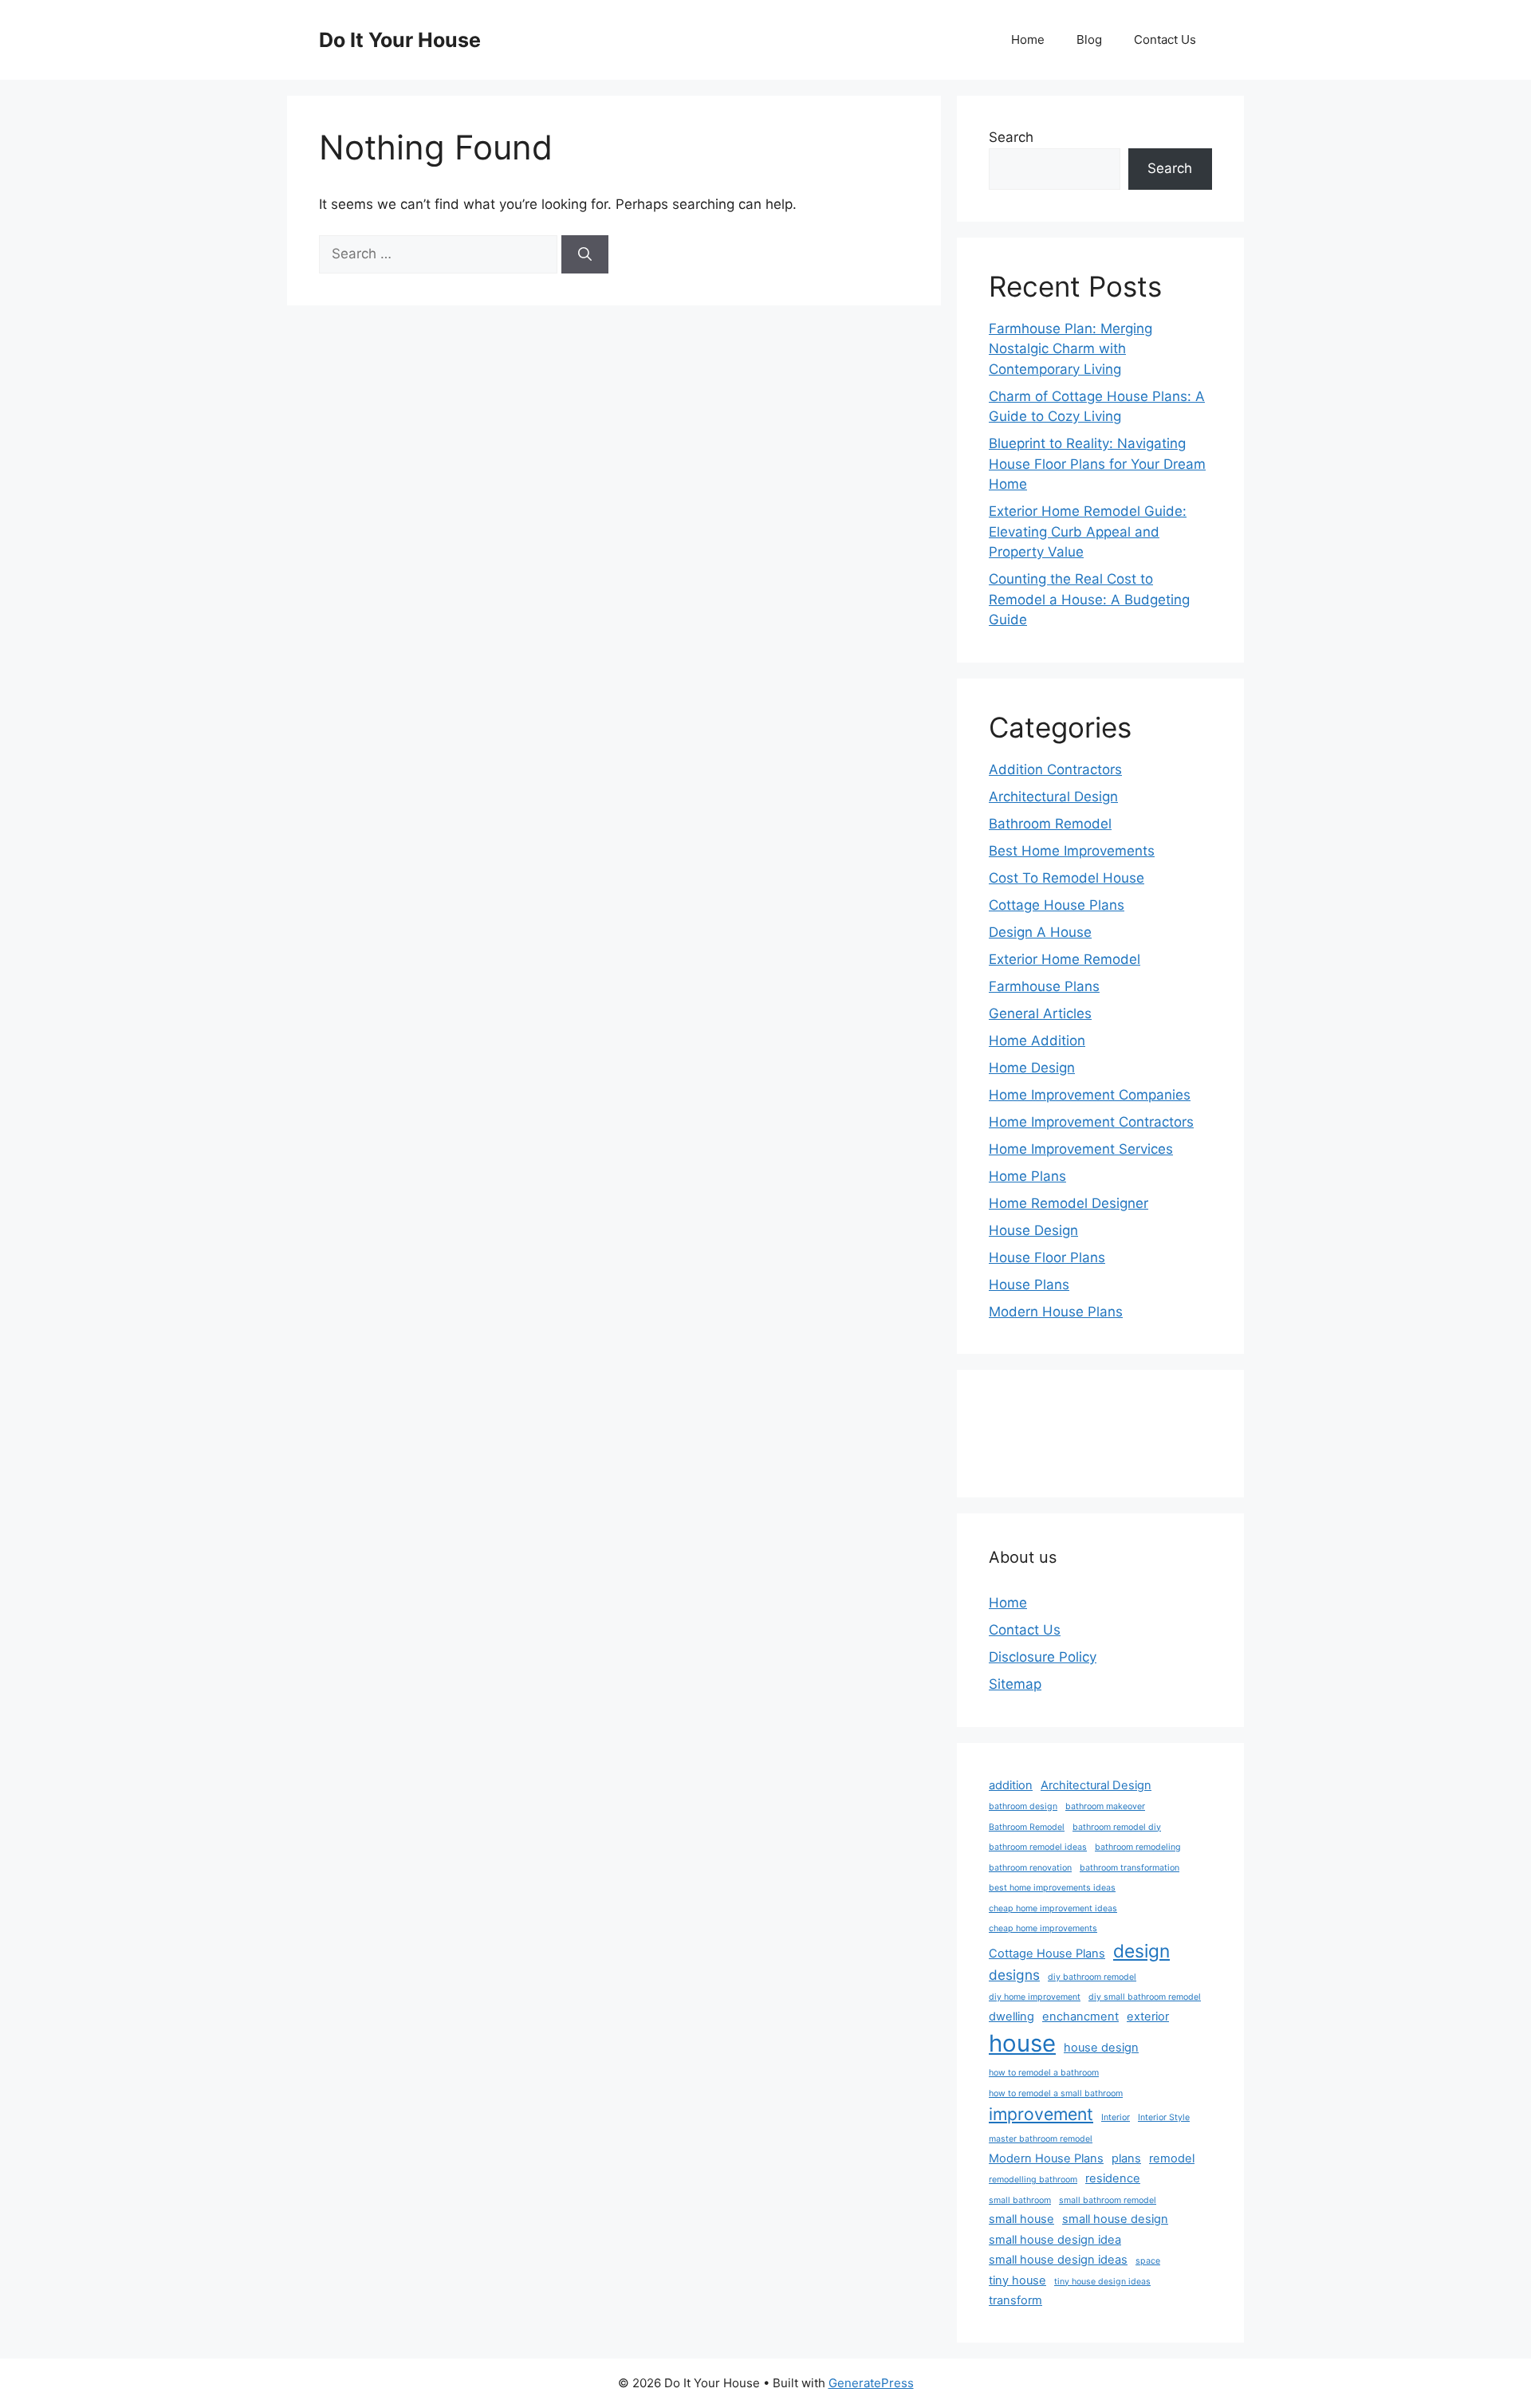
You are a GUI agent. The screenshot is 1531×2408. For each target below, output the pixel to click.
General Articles (1040, 1013)
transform (1015, 2300)
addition (1011, 1785)
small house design (1115, 2219)
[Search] (585, 254)
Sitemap (1015, 1684)
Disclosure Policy (1043, 1657)
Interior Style (1164, 2117)
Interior (1116, 2117)
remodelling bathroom (1033, 2180)
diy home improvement (1035, 1997)
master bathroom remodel (1041, 2139)
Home (1028, 39)
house (1022, 2043)
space (1148, 2261)
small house (1021, 2219)
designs (1014, 1975)
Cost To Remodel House (1067, 878)
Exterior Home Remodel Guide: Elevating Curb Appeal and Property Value (1088, 531)
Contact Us (1165, 39)
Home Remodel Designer (1069, 1203)
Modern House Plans (1056, 1312)
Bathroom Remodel (1050, 824)
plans (1126, 2158)
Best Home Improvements (1072, 851)
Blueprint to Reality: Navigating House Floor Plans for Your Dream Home (1097, 464)
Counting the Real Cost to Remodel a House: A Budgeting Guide (1089, 599)
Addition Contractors (1055, 769)
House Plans (1029, 1285)
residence (1113, 2178)
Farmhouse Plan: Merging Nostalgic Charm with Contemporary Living (1071, 349)
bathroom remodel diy (1117, 1827)
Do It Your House (400, 40)
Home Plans (1027, 1176)
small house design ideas (1058, 2260)
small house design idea (1055, 2240)
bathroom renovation (1030, 1868)
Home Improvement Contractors (1091, 1122)
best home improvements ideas (1052, 1888)
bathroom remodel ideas (1038, 1847)
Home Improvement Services (1081, 1149)
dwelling (1011, 2017)
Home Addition (1037, 1041)
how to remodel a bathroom (1044, 2073)
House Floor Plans (1047, 1257)
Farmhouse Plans (1044, 986)
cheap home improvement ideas (1053, 1908)
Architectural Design (1053, 797)
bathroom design (1023, 1806)
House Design (1033, 1230)
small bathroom (1020, 2200)
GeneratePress (871, 2383)
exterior (1148, 2017)
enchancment (1080, 2017)
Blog (1089, 39)
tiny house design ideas (1102, 2282)
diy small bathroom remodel (1145, 1997)
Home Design (1032, 1068)
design (1141, 1951)
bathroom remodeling (1138, 1847)
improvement (1041, 2114)
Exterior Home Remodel (1065, 959)
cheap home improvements (1043, 1928)
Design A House (1040, 932)
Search (1011, 137)
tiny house (1017, 2280)
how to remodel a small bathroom (1056, 2093)
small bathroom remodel (1108, 2200)
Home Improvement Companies (1090, 1095)
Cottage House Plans (1057, 905)
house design (1101, 2048)
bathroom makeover (1105, 1806)
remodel (1172, 2158)
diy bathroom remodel (1092, 1977)
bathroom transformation (1130, 1868)
